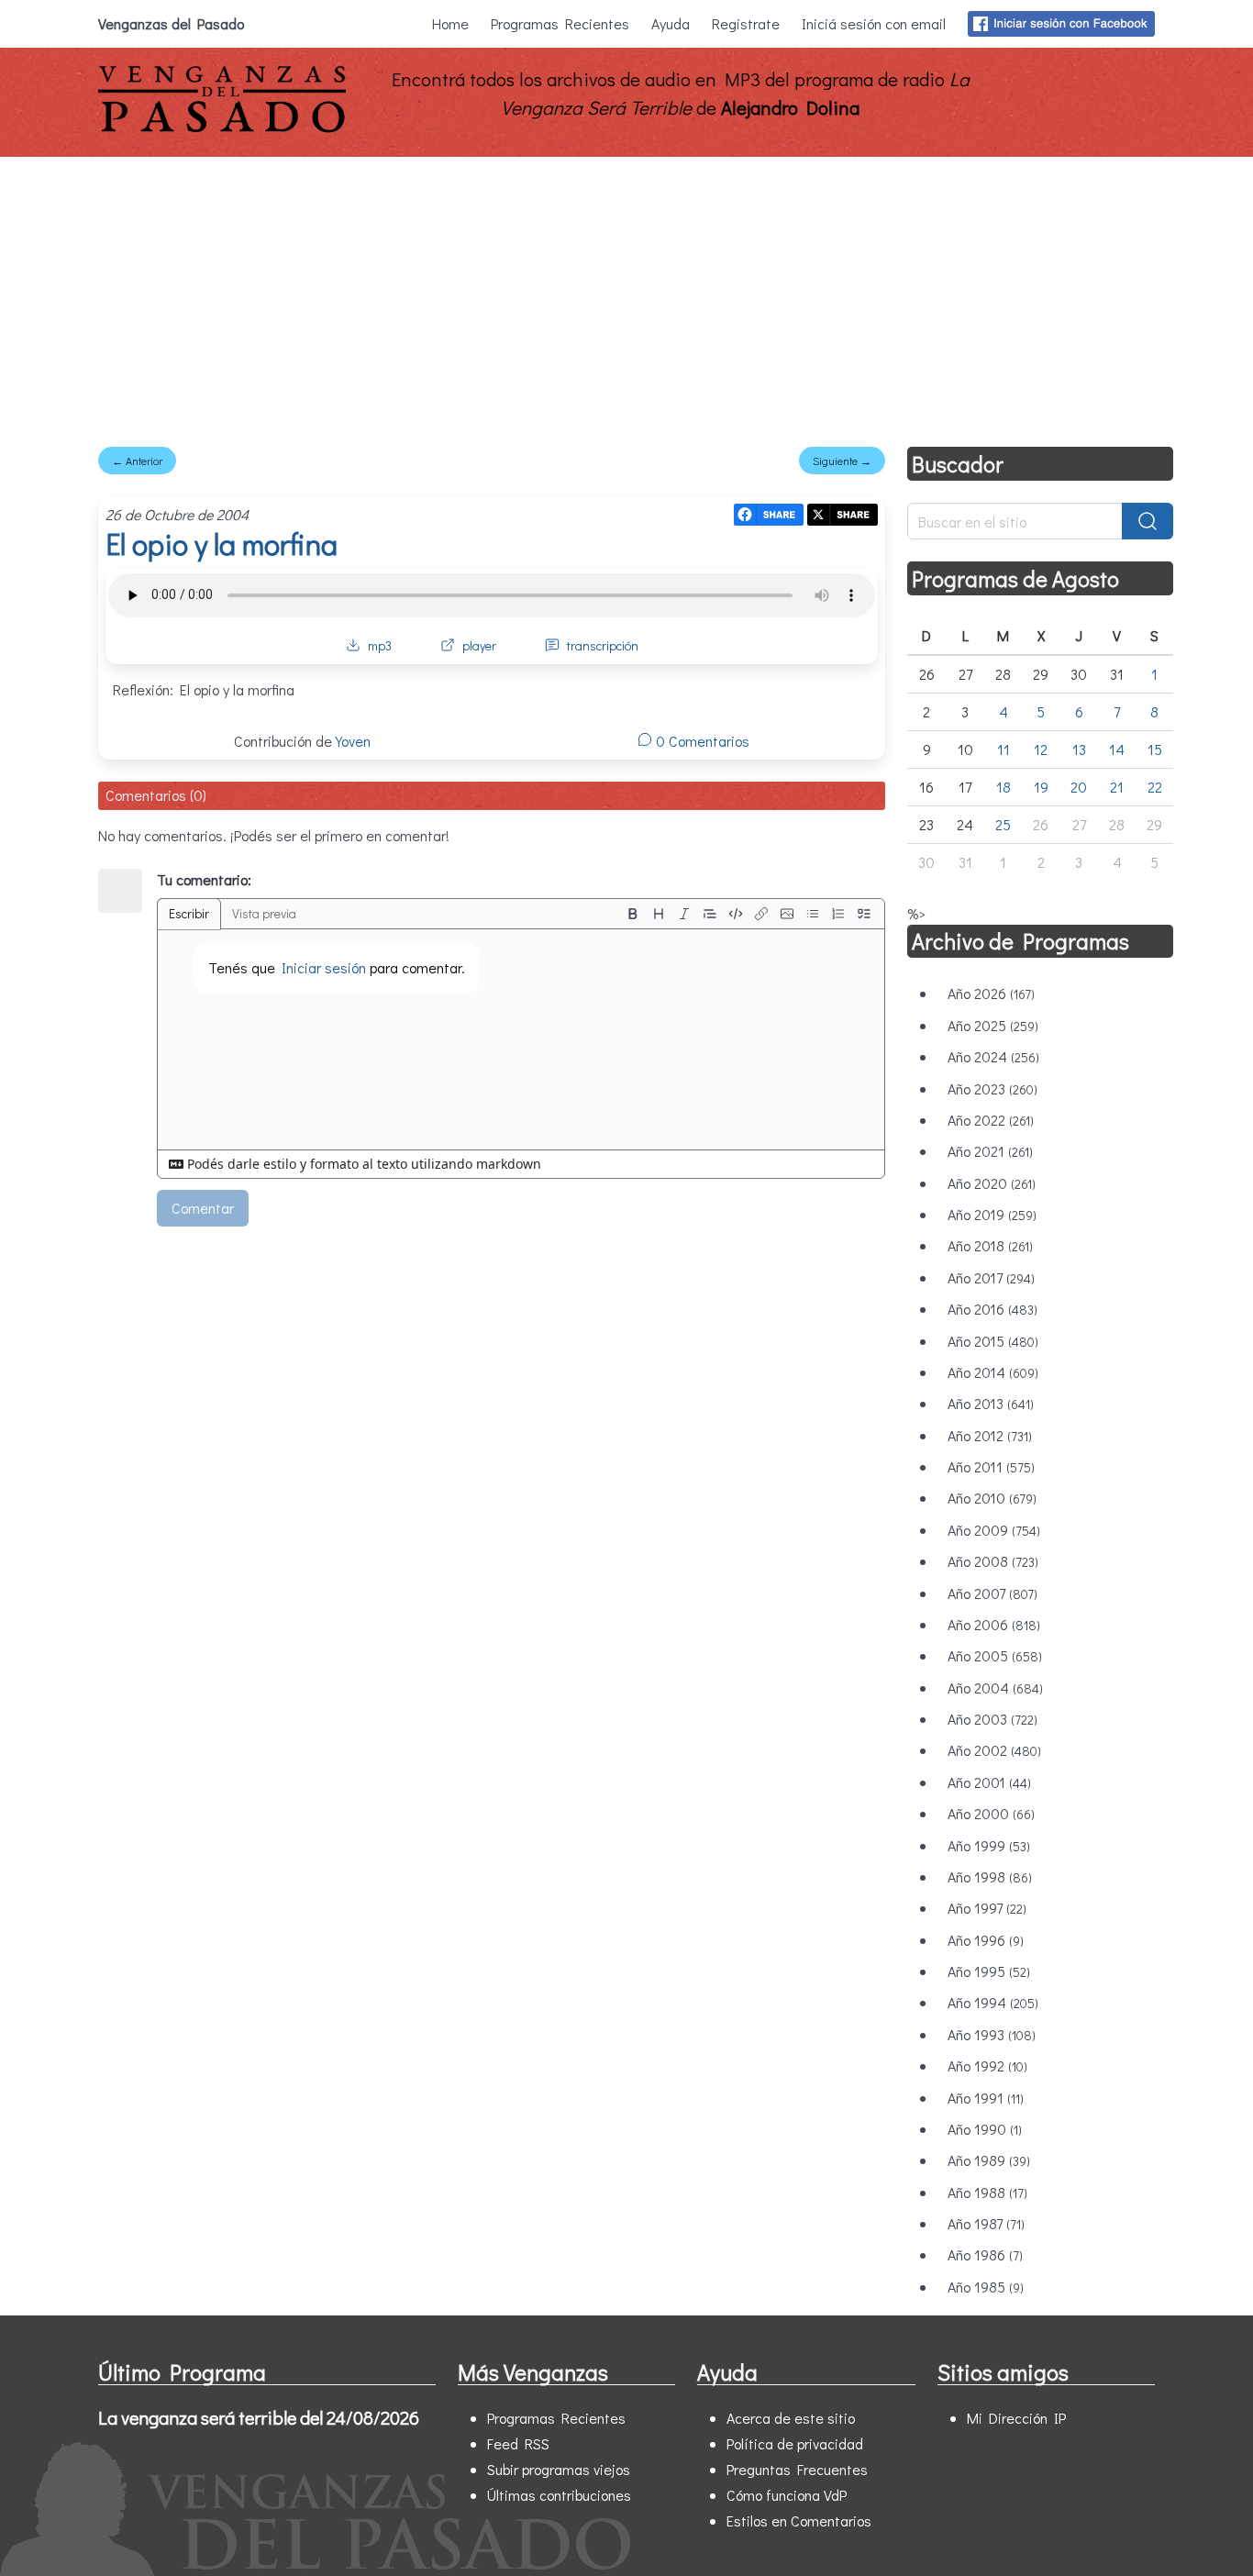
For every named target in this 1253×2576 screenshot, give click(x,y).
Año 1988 (987, 2192)
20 (1079, 787)
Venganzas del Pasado (171, 23)
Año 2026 (991, 993)
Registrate (746, 23)
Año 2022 (991, 1120)
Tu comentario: (204, 879)
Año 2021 (990, 1151)
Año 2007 (992, 1593)
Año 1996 (986, 1940)
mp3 (380, 645)
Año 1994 (993, 2002)
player (479, 645)
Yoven (353, 741)
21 (1117, 787)
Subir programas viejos (559, 2469)
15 (1155, 749)
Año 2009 (994, 1530)
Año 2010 (992, 1498)
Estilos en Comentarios (799, 2520)
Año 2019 (992, 1214)
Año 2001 (989, 1782)
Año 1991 (986, 2098)
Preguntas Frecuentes (797, 2469)
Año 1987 (986, 2223)
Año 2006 (994, 1624)
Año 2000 (991, 1813)
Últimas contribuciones (559, 2495)
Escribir (189, 913)
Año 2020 (992, 1183)
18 (1004, 787)
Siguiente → (842, 461)
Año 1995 (989, 1971)
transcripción (603, 645)
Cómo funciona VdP (787, 2495)
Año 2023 (992, 1088)
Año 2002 (994, 1750)
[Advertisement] (626, 294)
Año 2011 (991, 1466)
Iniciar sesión (324, 967)
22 (1155, 787)
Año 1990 (985, 2129)
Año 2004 (995, 1688)
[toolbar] (748, 914)
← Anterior (137, 461)
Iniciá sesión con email (874, 23)
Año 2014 (993, 1372)
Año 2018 (990, 1245)
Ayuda (671, 23)
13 (1079, 749)
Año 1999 (989, 1845)
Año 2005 (995, 1655)
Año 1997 (987, 1908)
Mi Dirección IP (1016, 2418)
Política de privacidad (795, 2443)
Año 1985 (986, 2287)
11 (1004, 749)
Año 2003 (992, 1719)
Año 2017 (991, 1277)
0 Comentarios (701, 741)
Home (450, 23)
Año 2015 (993, 1341)
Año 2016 (992, 1309)
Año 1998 (990, 1876)
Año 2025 (993, 1025)
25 (1003, 824)
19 (1041, 787)
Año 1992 (987, 2065)
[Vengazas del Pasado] (222, 128)
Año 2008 (993, 1561)
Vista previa (264, 913)
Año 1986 (985, 2254)
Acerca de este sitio (791, 2418)
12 (1041, 749)
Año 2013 (991, 1403)
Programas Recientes (560, 23)
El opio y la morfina (222, 544)
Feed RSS (518, 2443)
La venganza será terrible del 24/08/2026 (259, 2417)
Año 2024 (993, 1056)
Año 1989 (989, 2160)
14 (1117, 749)
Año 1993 (992, 2034)
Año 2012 (990, 1435)
